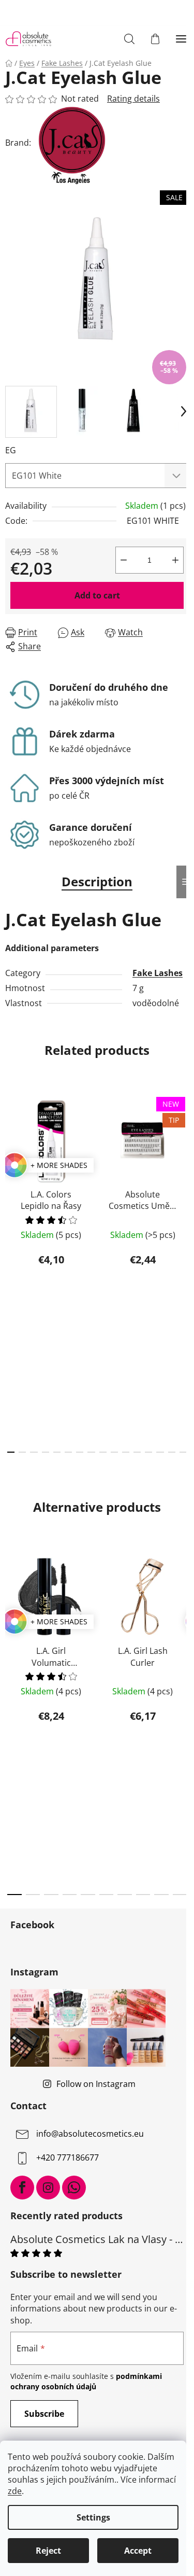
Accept (138, 2551)
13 (160, 1452)
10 (126, 1452)
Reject (48, 2551)
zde (15, 2491)
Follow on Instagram (96, 2084)
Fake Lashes (158, 973)
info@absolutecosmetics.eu (90, 2134)
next (183, 1177)
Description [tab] (97, 881)
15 (183, 1452)
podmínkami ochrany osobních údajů (86, 2381)
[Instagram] (48, 2188)
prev (11, 1177)
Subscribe (44, 2414)
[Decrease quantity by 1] (124, 560)
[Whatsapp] (74, 2188)
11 (137, 1452)
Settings (93, 2517)
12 (148, 1452)
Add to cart (97, 595)
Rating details (133, 99)
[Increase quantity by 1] (175, 560)
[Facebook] (22, 2188)
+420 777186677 (68, 2157)
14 (172, 1452)
